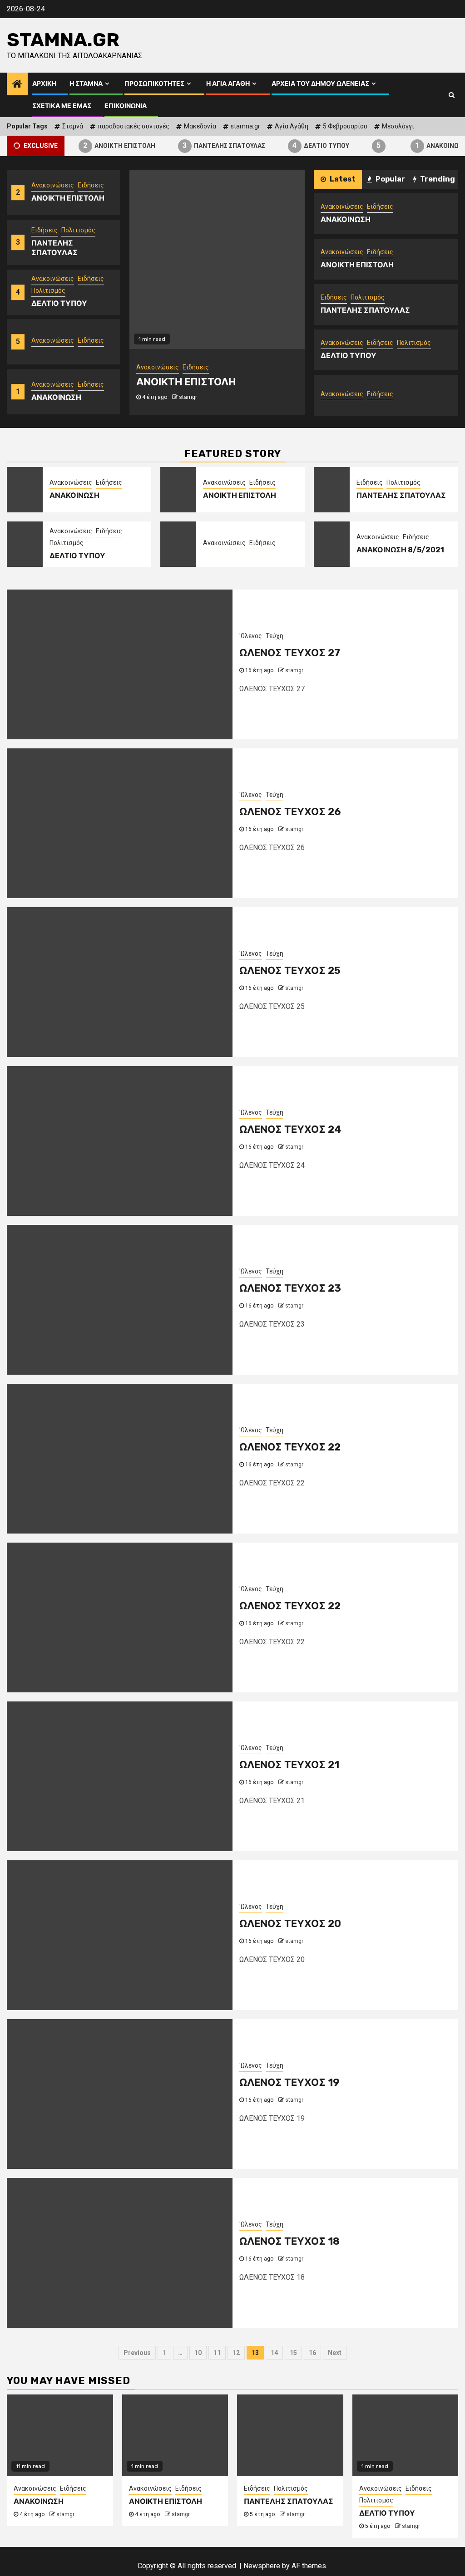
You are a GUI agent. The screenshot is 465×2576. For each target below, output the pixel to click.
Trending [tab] (437, 179)
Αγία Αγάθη (292, 126)
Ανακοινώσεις (53, 185)
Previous (137, 2353)
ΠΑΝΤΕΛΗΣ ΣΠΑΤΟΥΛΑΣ (211, 145)
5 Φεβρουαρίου (345, 126)
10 (198, 2353)
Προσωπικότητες (154, 84)
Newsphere (262, 2566)
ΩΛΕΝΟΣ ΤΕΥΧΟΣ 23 (290, 1288)
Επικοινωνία (126, 106)
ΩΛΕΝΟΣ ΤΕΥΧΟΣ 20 (290, 1924)
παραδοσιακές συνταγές (134, 126)
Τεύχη (275, 636)
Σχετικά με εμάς (62, 106)
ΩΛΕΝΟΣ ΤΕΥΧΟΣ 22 (290, 1447)
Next (335, 2353)
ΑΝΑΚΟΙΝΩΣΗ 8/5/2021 (400, 550)
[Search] (452, 95)
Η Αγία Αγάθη (228, 84)
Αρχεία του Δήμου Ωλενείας (320, 84)
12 (236, 2353)
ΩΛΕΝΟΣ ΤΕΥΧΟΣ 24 (290, 1129)
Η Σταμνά (86, 84)
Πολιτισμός (78, 230)
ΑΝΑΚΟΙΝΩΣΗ (428, 145)
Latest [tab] (342, 179)
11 (217, 2353)
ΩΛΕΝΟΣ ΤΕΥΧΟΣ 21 (289, 1765)
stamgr (188, 397)
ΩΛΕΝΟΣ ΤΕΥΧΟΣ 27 (290, 653)
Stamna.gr (63, 40)
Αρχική (44, 84)
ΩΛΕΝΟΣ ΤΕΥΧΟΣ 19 (289, 2082)
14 (274, 2353)
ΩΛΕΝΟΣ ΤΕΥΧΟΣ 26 (290, 812)
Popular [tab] (390, 179)
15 (293, 2353)
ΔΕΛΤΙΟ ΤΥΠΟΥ (308, 145)
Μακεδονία (200, 126)
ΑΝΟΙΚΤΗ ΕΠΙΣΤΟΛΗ (106, 145)
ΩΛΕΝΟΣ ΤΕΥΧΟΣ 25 (290, 971)
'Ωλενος (251, 636)
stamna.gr (245, 126)
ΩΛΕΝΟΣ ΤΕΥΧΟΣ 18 (289, 2241)
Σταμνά (73, 126)
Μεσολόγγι (398, 126)
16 (312, 2353)
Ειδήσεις (91, 185)
